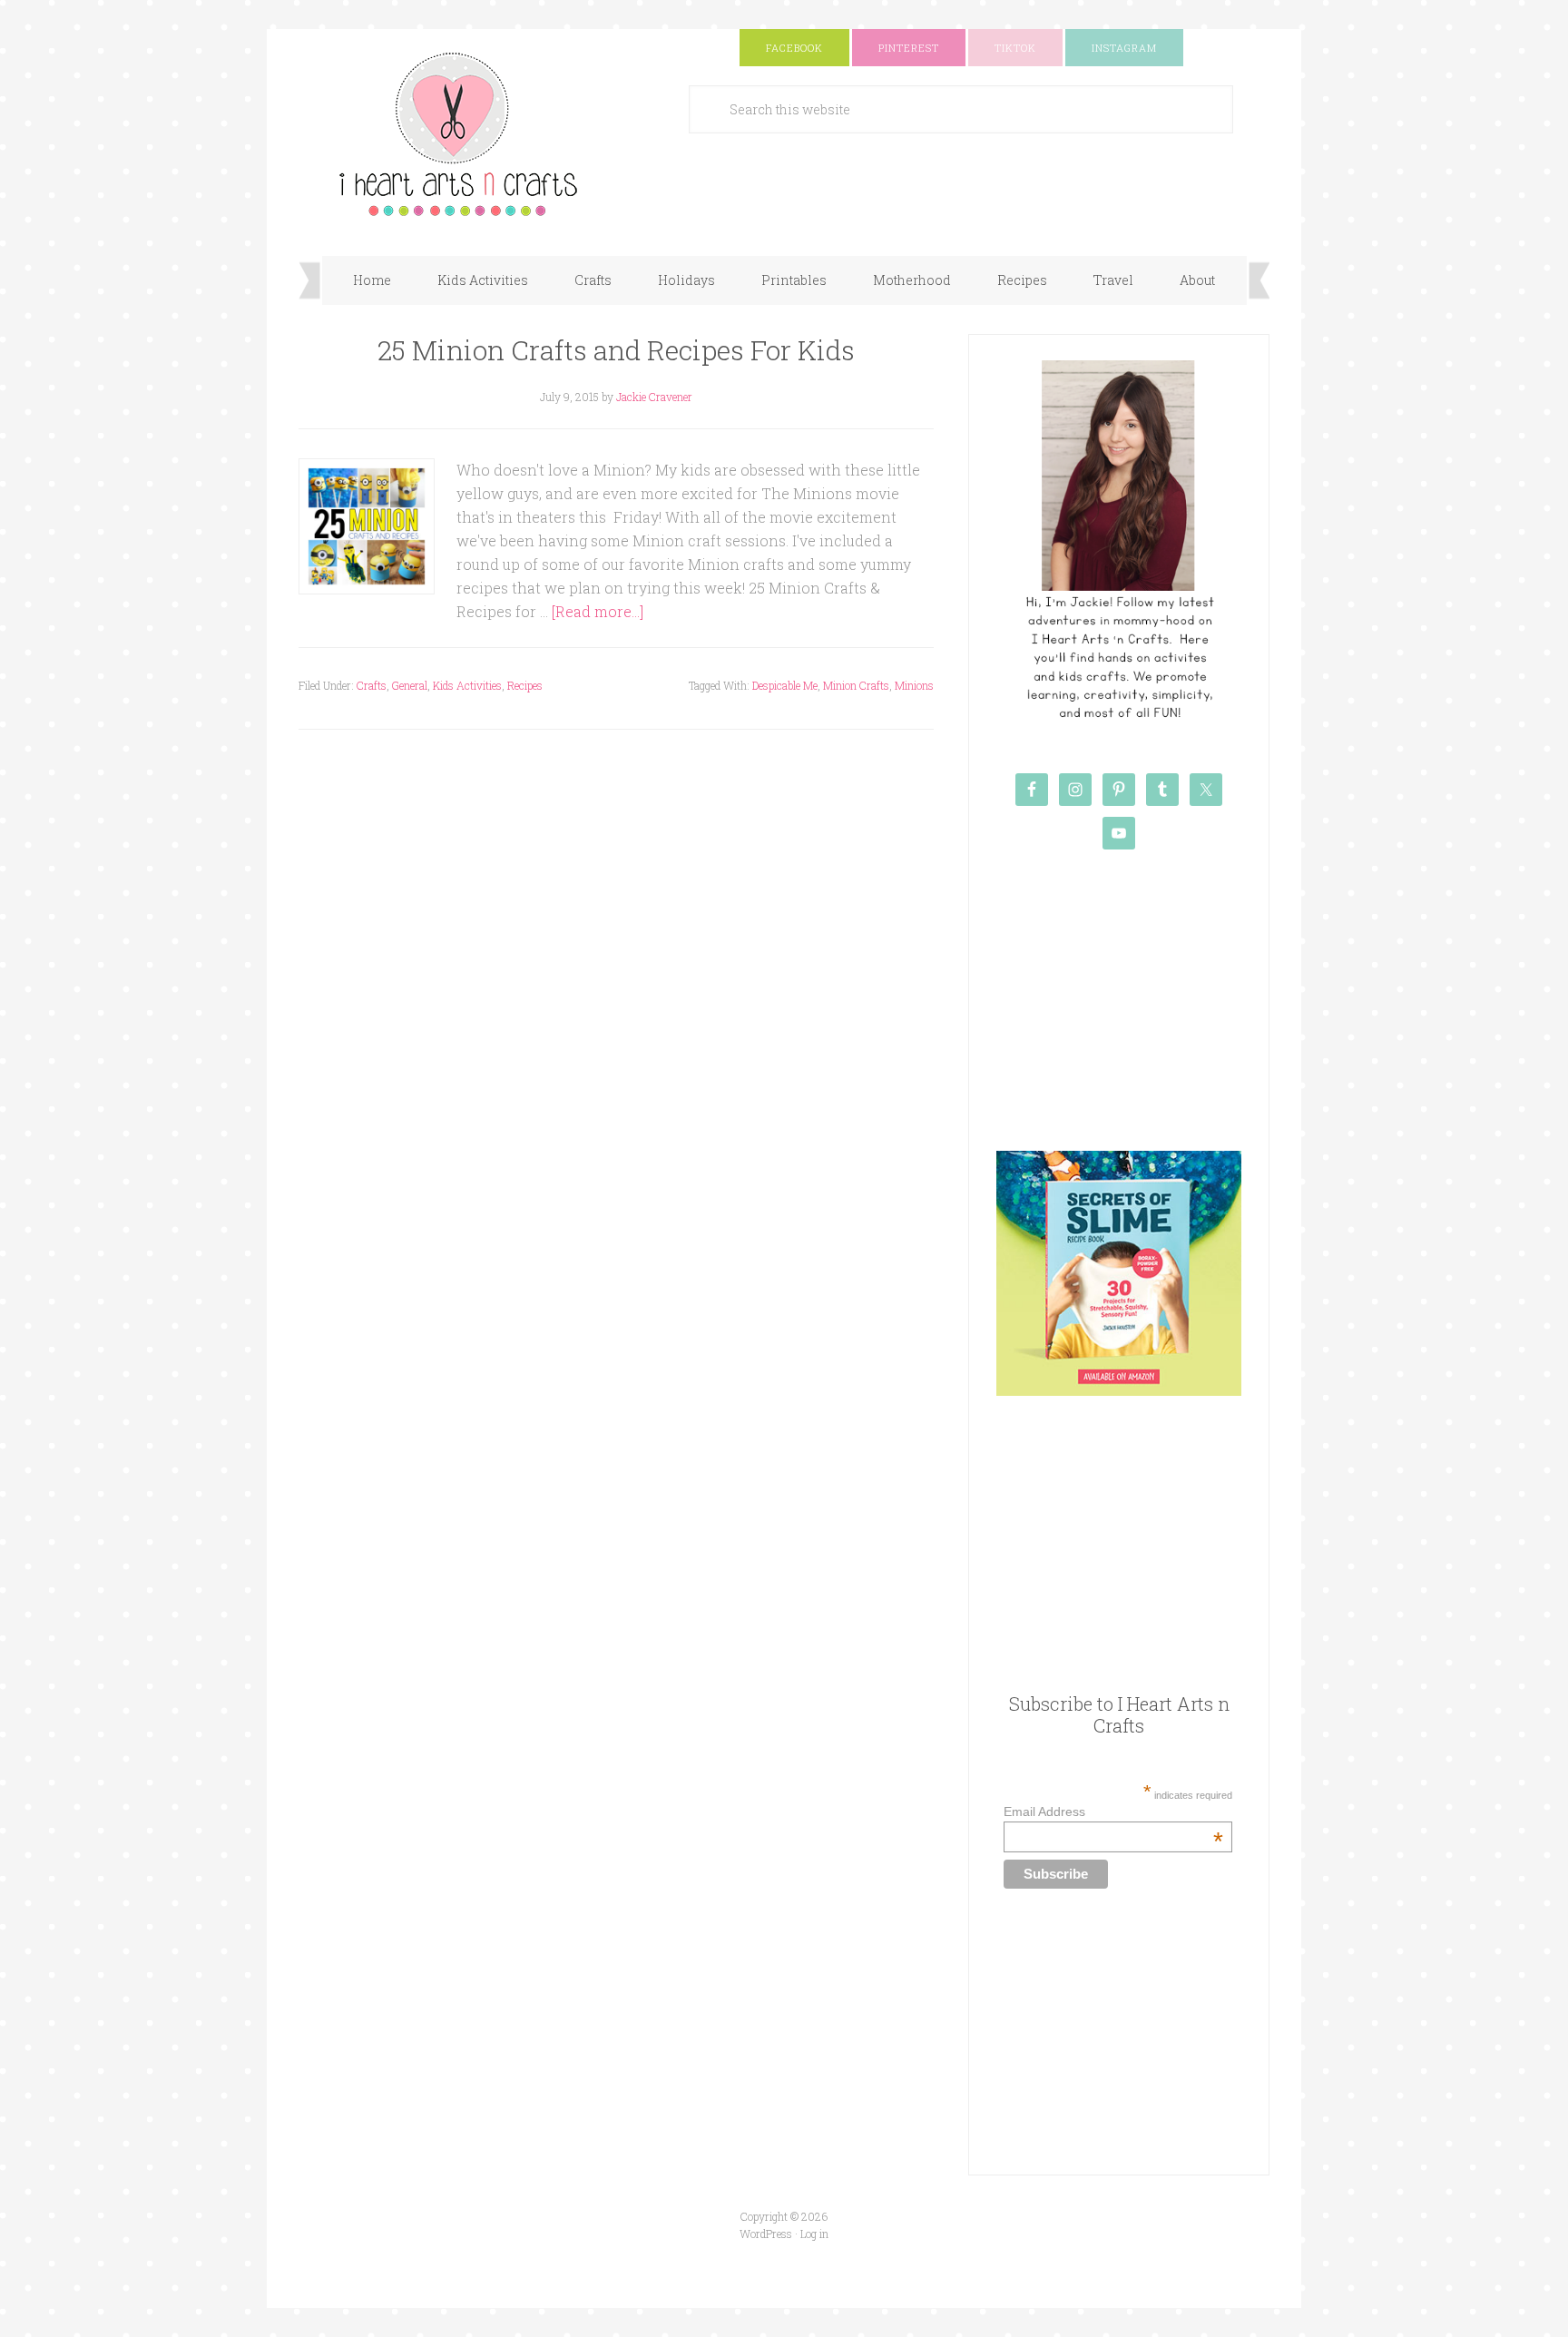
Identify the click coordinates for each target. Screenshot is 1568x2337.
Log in (814, 2234)
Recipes (525, 685)
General (410, 685)
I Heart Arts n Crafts (480, 133)
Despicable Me (785, 685)
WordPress (766, 2234)
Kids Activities (467, 685)
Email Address (1113, 1812)
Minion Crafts (856, 685)
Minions (914, 685)
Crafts (372, 685)
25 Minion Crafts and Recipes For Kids (616, 350)
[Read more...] (598, 611)
